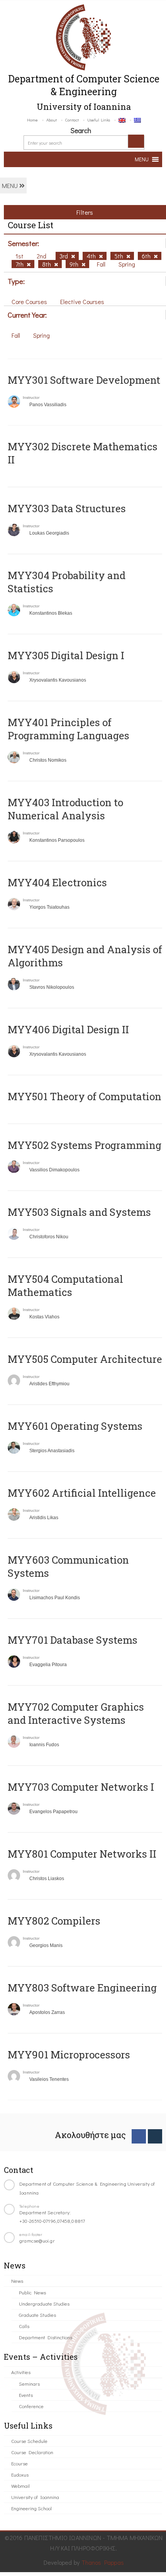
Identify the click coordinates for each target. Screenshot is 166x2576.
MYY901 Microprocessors (69, 2055)
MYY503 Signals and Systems (79, 1212)
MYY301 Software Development (84, 380)
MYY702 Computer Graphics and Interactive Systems (76, 1713)
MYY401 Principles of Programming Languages (69, 729)
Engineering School (31, 2508)
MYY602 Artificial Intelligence (82, 1493)
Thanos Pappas (103, 2562)
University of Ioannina (35, 2497)
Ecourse (19, 2463)
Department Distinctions (46, 2337)
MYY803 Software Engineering (82, 1988)
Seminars (29, 2384)
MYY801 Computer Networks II (82, 1854)
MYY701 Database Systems (73, 1640)
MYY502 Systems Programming (85, 1145)
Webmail (20, 2486)
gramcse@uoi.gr (37, 2240)
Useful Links (99, 120)
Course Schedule (29, 2441)
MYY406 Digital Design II (68, 1029)
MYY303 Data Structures (67, 508)
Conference (31, 2406)
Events (26, 2395)
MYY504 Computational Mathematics (65, 1285)
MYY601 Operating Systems (75, 1426)
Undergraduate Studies (44, 2303)
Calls (24, 2326)
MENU (11, 185)
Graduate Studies (37, 2315)
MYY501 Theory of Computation (85, 1096)
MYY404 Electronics (57, 882)
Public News (32, 2292)
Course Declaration (32, 2452)
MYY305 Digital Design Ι (66, 655)
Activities (21, 2372)
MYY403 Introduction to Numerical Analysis (65, 809)
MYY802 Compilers (54, 1921)
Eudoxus (20, 2474)
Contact (72, 120)
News (17, 2281)
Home (32, 120)
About (52, 120)
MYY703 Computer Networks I (81, 1787)
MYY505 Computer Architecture (85, 1359)
